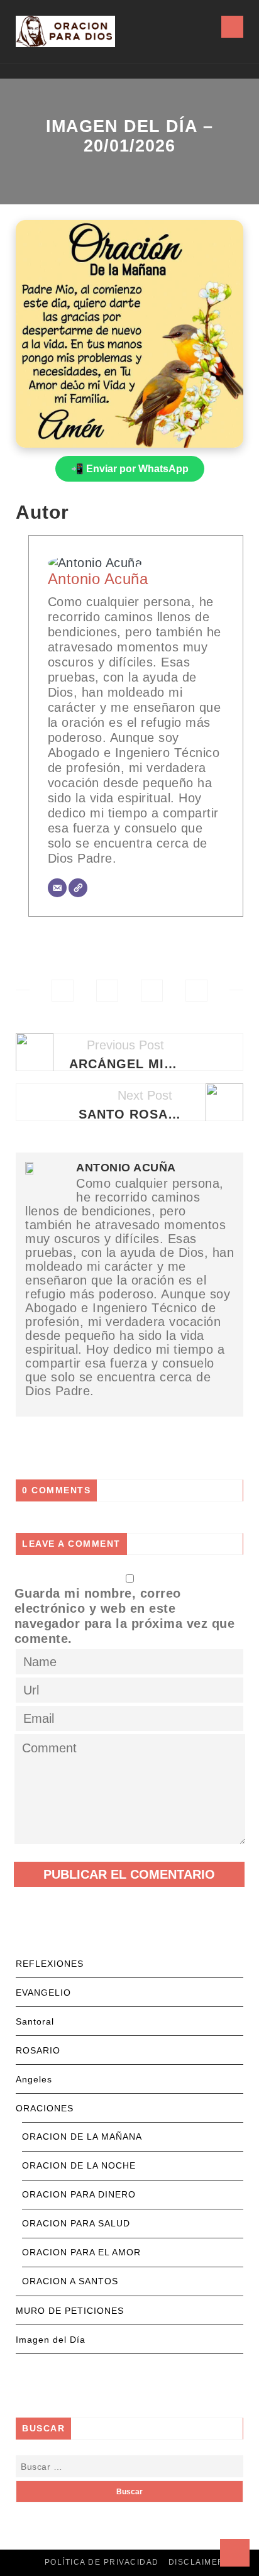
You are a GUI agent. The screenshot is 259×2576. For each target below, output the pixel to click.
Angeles (34, 2079)
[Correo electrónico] (57, 888)
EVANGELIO (43, 1993)
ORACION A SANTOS (70, 2281)
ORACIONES (45, 2108)
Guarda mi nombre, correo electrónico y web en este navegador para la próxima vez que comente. (125, 1616)
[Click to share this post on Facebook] (63, 991)
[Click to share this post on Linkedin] (196, 991)
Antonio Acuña (98, 579)
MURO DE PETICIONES (70, 2311)
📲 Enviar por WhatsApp (130, 469)
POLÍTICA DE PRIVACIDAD (102, 2562)
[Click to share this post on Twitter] (107, 991)
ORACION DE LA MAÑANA (82, 2137)
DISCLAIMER (196, 2562)
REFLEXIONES (50, 1964)
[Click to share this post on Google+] (152, 991)
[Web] (78, 888)
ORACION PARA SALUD (76, 2223)
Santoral (35, 2021)
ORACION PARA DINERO (79, 2194)
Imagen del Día (51, 2340)
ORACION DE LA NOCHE (79, 2165)
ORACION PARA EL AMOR (81, 2252)
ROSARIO (38, 2050)
